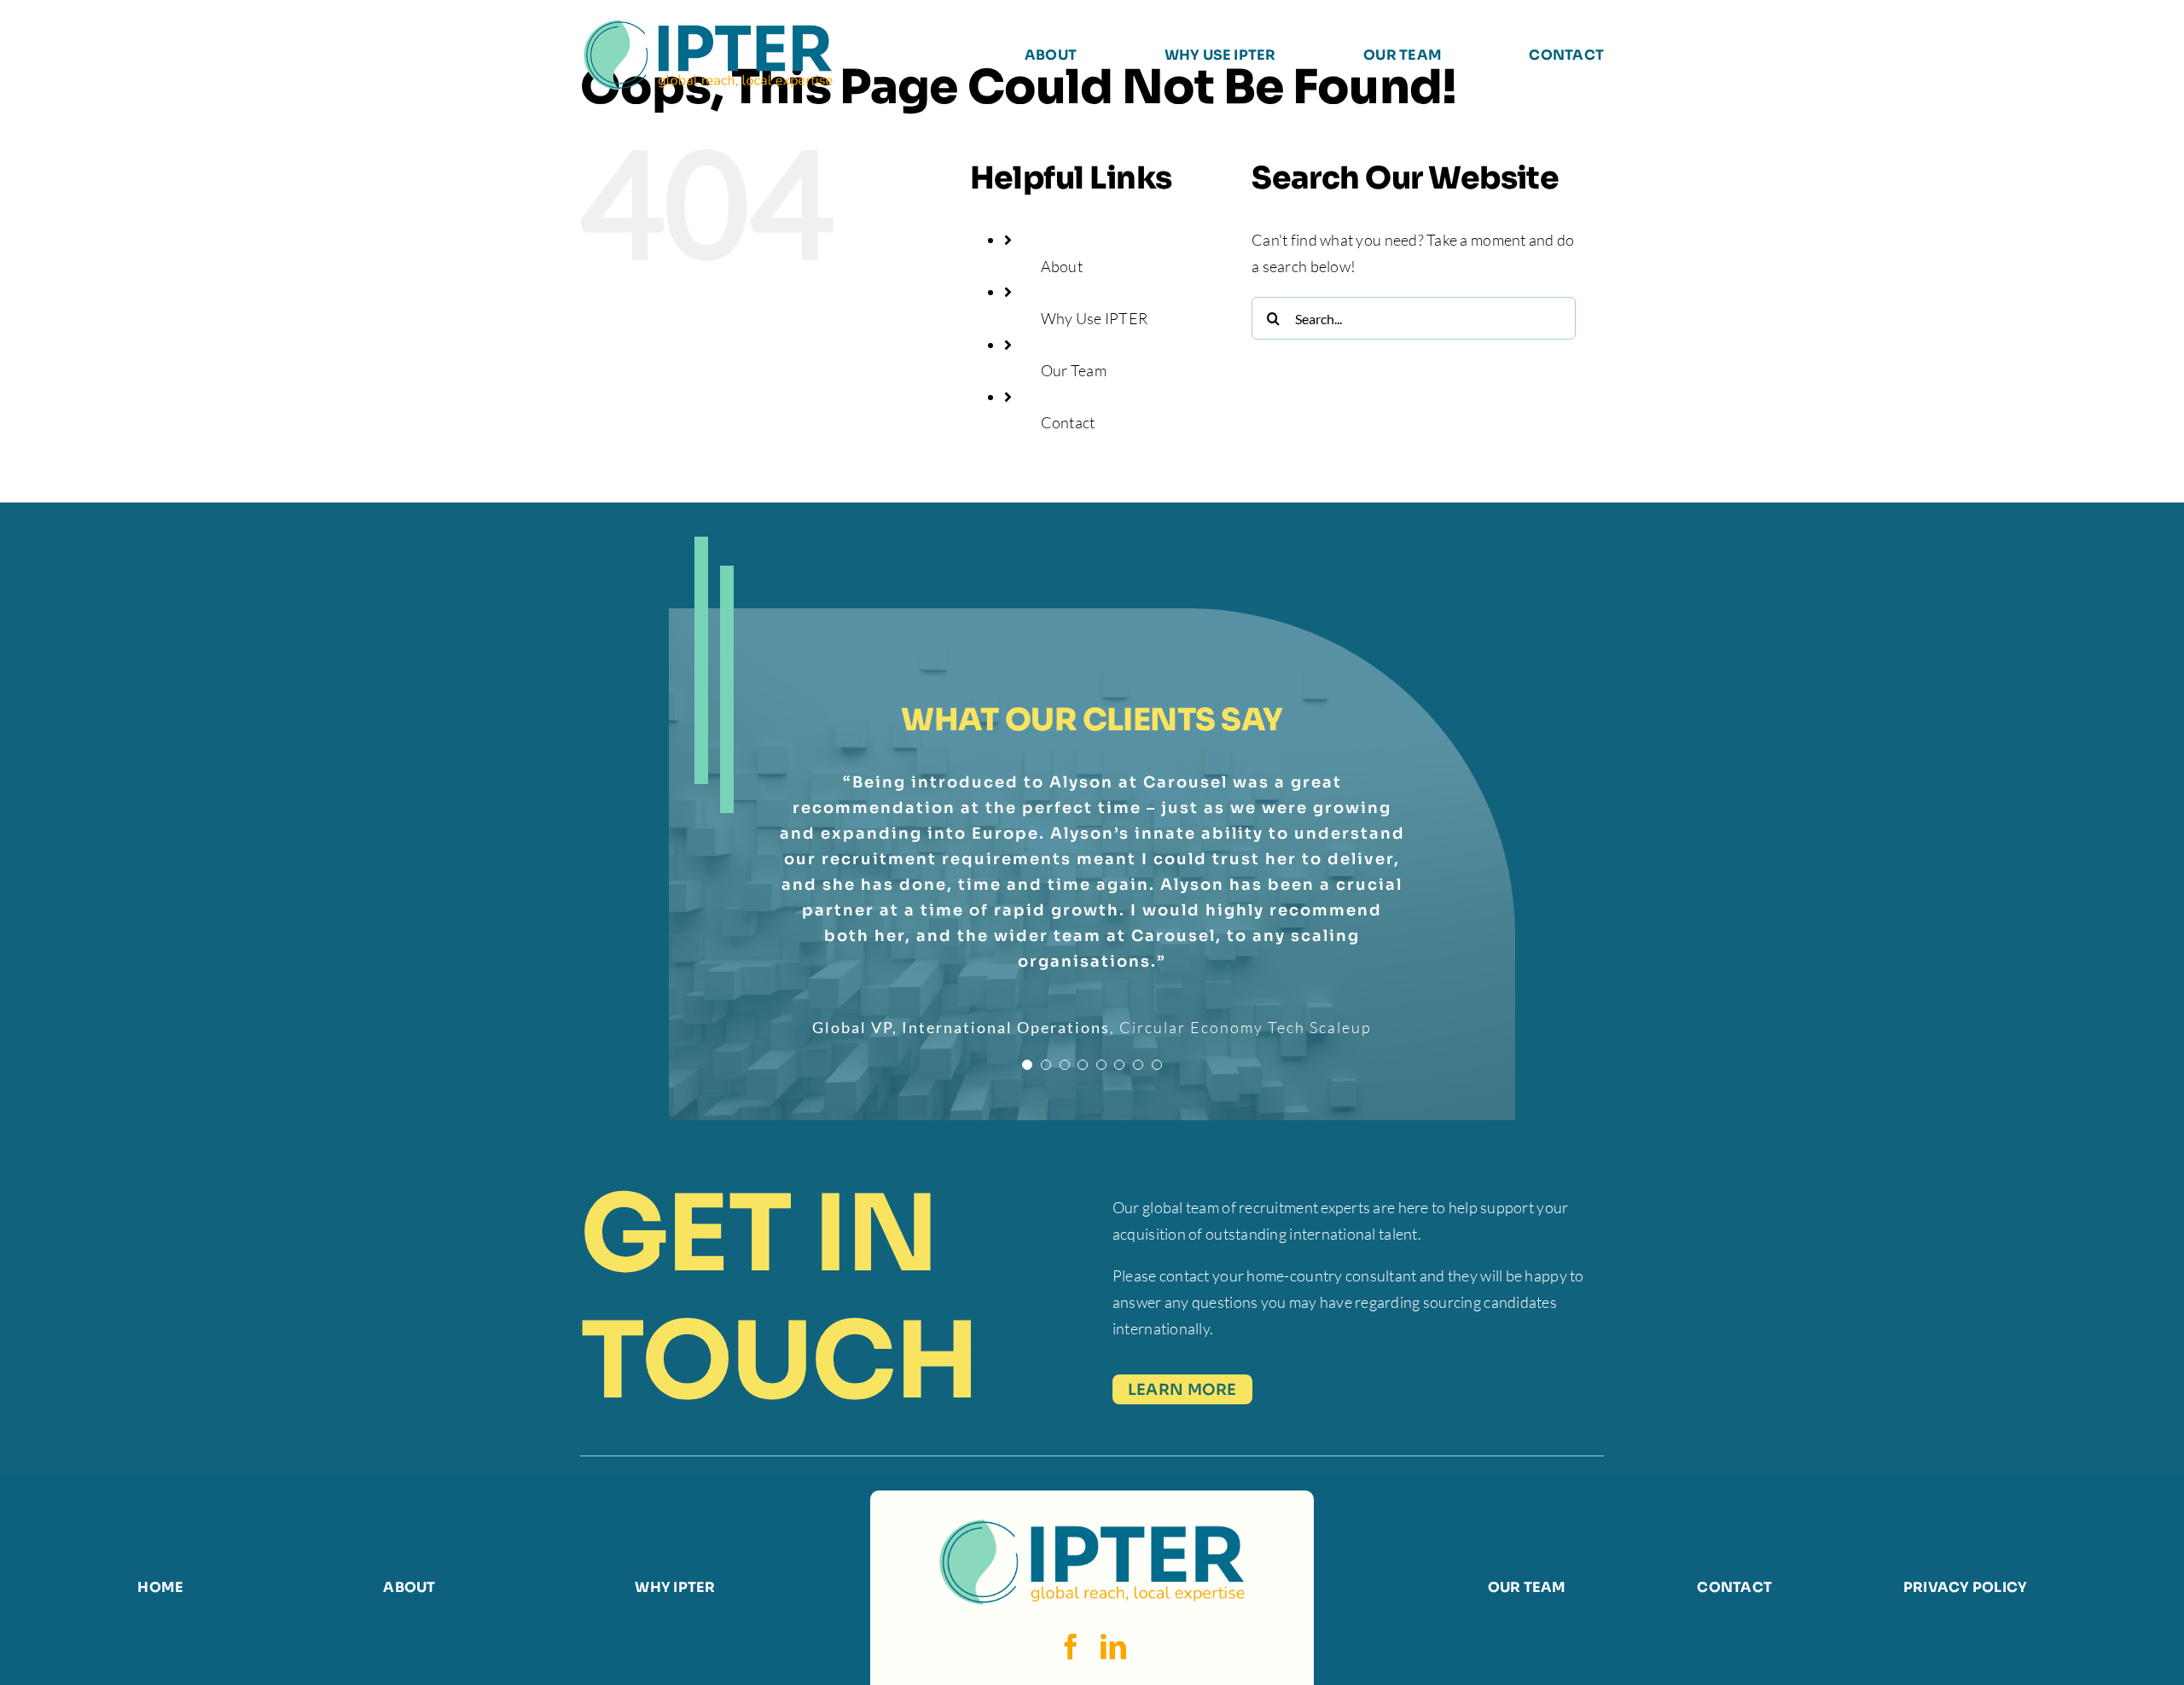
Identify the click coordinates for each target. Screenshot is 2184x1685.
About (1062, 266)
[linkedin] (1113, 1647)
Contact (1068, 422)
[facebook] (1071, 1647)
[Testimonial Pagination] (1027, 1021)
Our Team (1074, 370)
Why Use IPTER (1095, 318)
